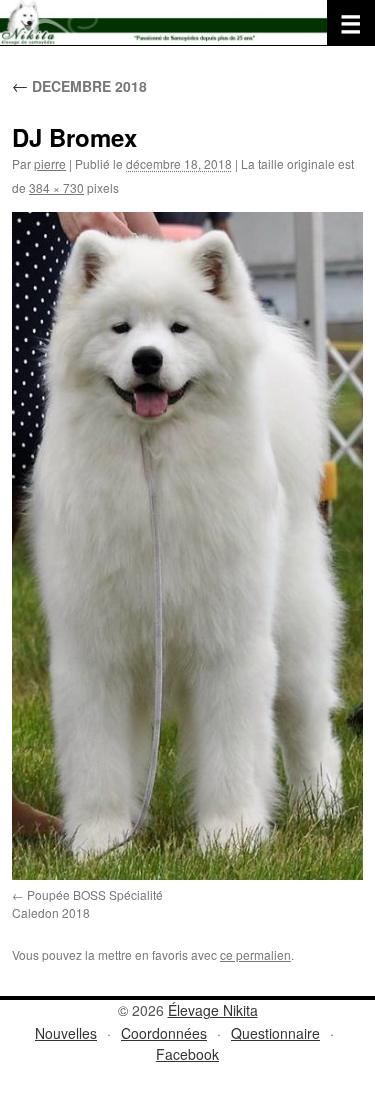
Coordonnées (164, 1033)
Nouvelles (66, 1033)
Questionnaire (275, 1033)
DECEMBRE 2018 (79, 86)
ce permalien (255, 954)
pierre (50, 163)
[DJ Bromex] (187, 545)
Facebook (187, 1054)
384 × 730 (56, 187)
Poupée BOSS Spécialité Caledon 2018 (87, 903)
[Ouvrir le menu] (351, 23)
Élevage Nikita (213, 1010)
